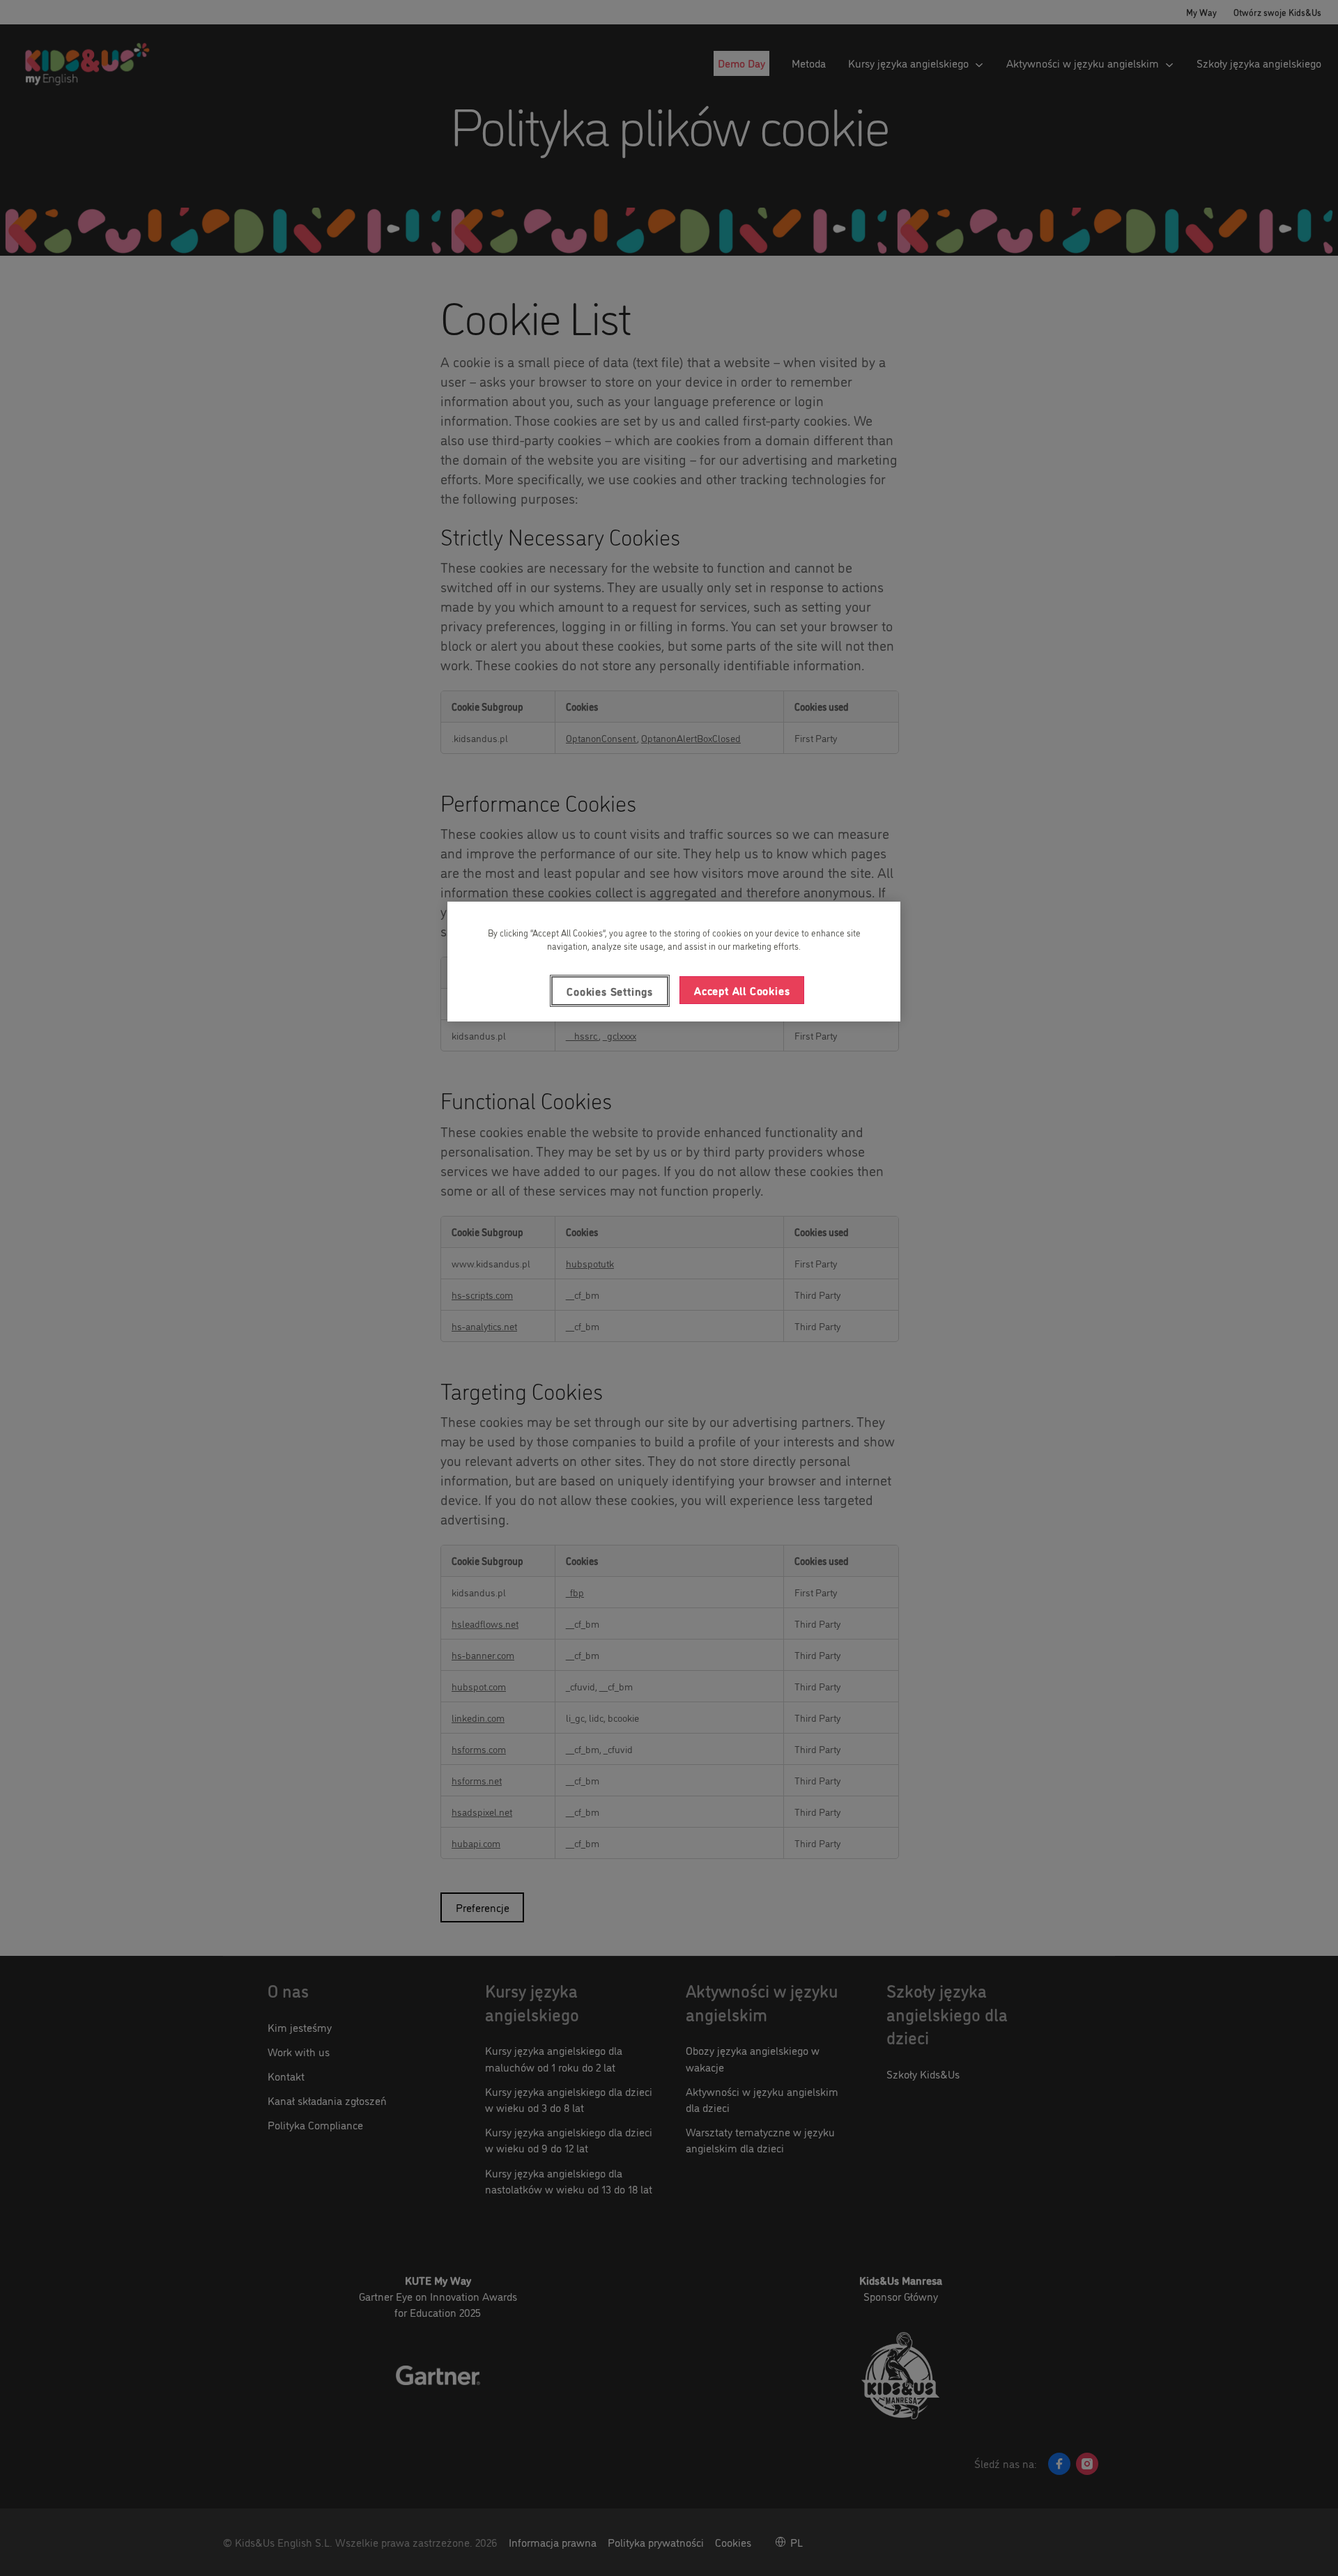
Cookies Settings (610, 991)
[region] (674, 962)
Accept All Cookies (742, 990)
